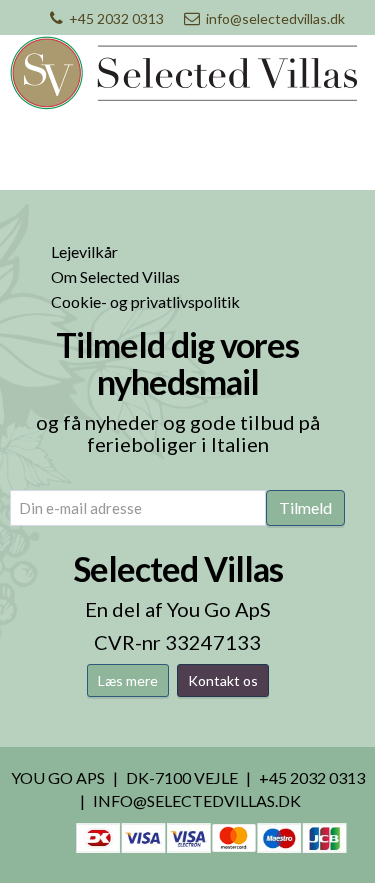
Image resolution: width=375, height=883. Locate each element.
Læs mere (128, 680)
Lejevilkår (84, 251)
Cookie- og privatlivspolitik (145, 301)
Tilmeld (305, 507)
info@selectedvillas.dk (275, 18)
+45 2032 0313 (116, 18)
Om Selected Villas (115, 276)
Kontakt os (223, 680)
